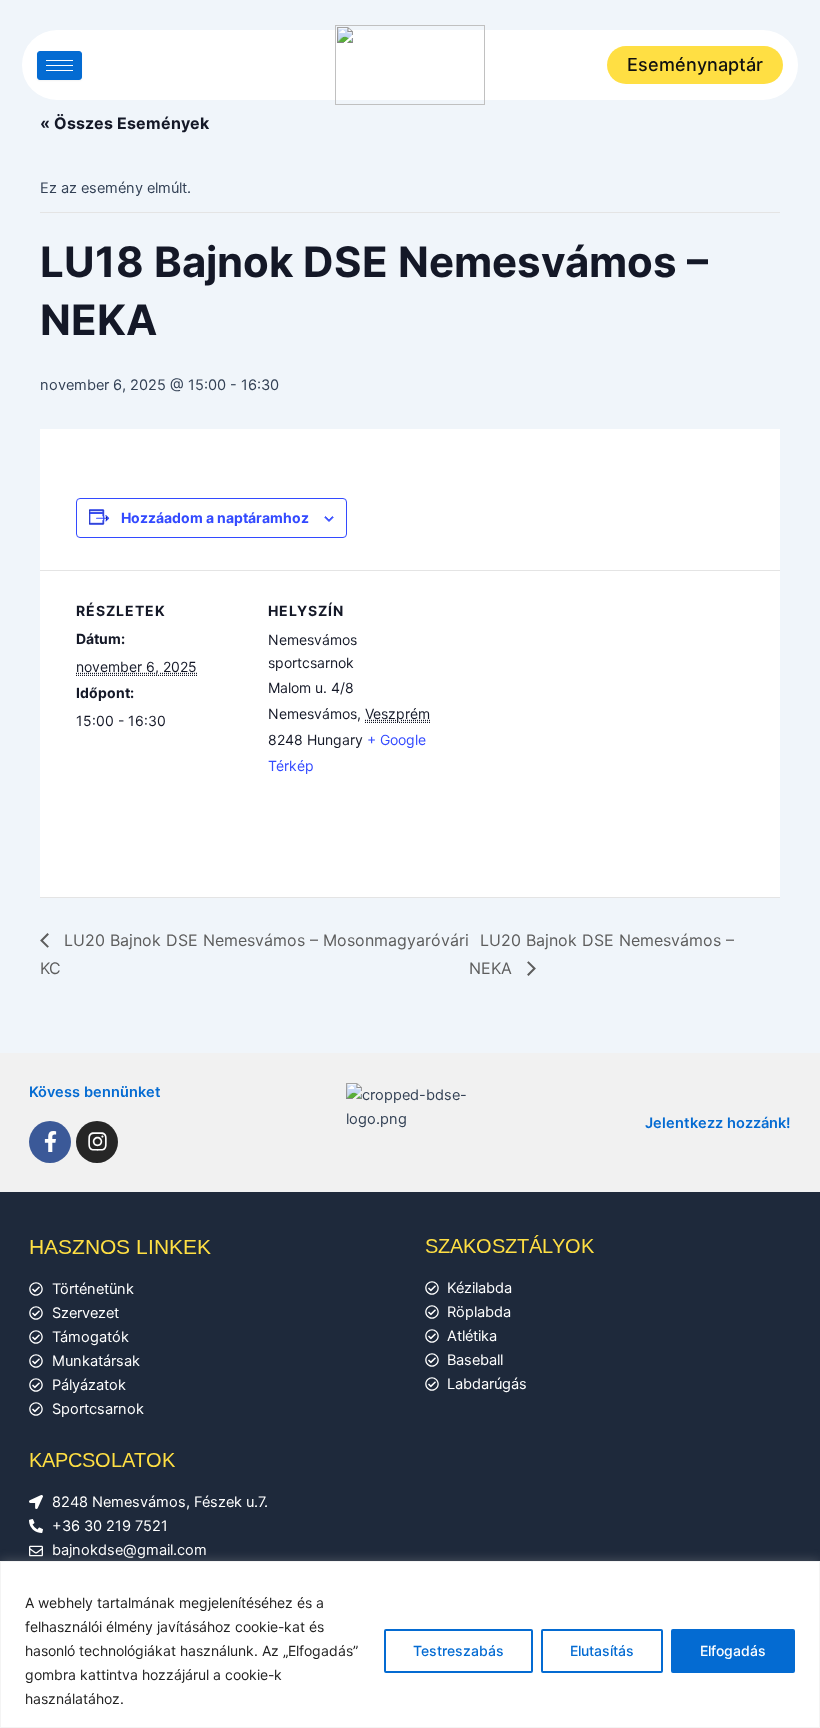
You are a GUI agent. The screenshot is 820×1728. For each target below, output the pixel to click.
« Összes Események (124, 123)
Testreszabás (458, 1650)
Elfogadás (733, 1650)
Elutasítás (602, 1650)
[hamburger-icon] (59, 65)
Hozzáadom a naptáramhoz (215, 517)
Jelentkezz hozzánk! (718, 1123)
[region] (410, 1644)
